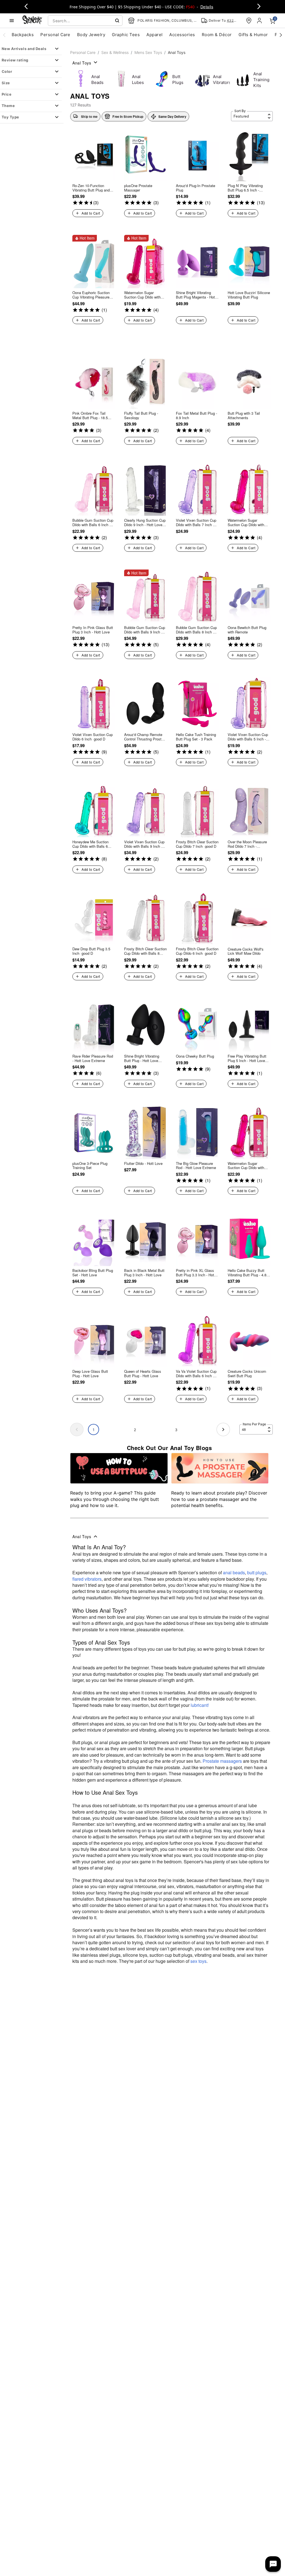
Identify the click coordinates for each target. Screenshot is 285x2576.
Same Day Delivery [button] (172, 116)
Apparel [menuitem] (154, 35)
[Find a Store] (249, 21)
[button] (124, 116)
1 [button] (94, 1430)
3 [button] (176, 1430)
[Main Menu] (12, 21)
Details (207, 7)
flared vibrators (87, 1579)
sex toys (198, 1961)
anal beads (234, 1572)
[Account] (260, 21)
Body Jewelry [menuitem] (91, 35)
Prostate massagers (222, 1761)
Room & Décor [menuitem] (217, 35)
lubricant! (200, 1705)
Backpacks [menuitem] (23, 35)
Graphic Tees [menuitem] (126, 35)
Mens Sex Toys (148, 52)
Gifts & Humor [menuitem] (253, 35)
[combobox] (85, 21)
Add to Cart (91, 213)
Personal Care (83, 52)
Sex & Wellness (115, 52)
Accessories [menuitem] (182, 35)
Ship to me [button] (89, 116)
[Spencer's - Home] (32, 20)
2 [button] (135, 1430)
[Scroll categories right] (281, 35)
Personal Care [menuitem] (55, 35)
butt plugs (257, 1572)
